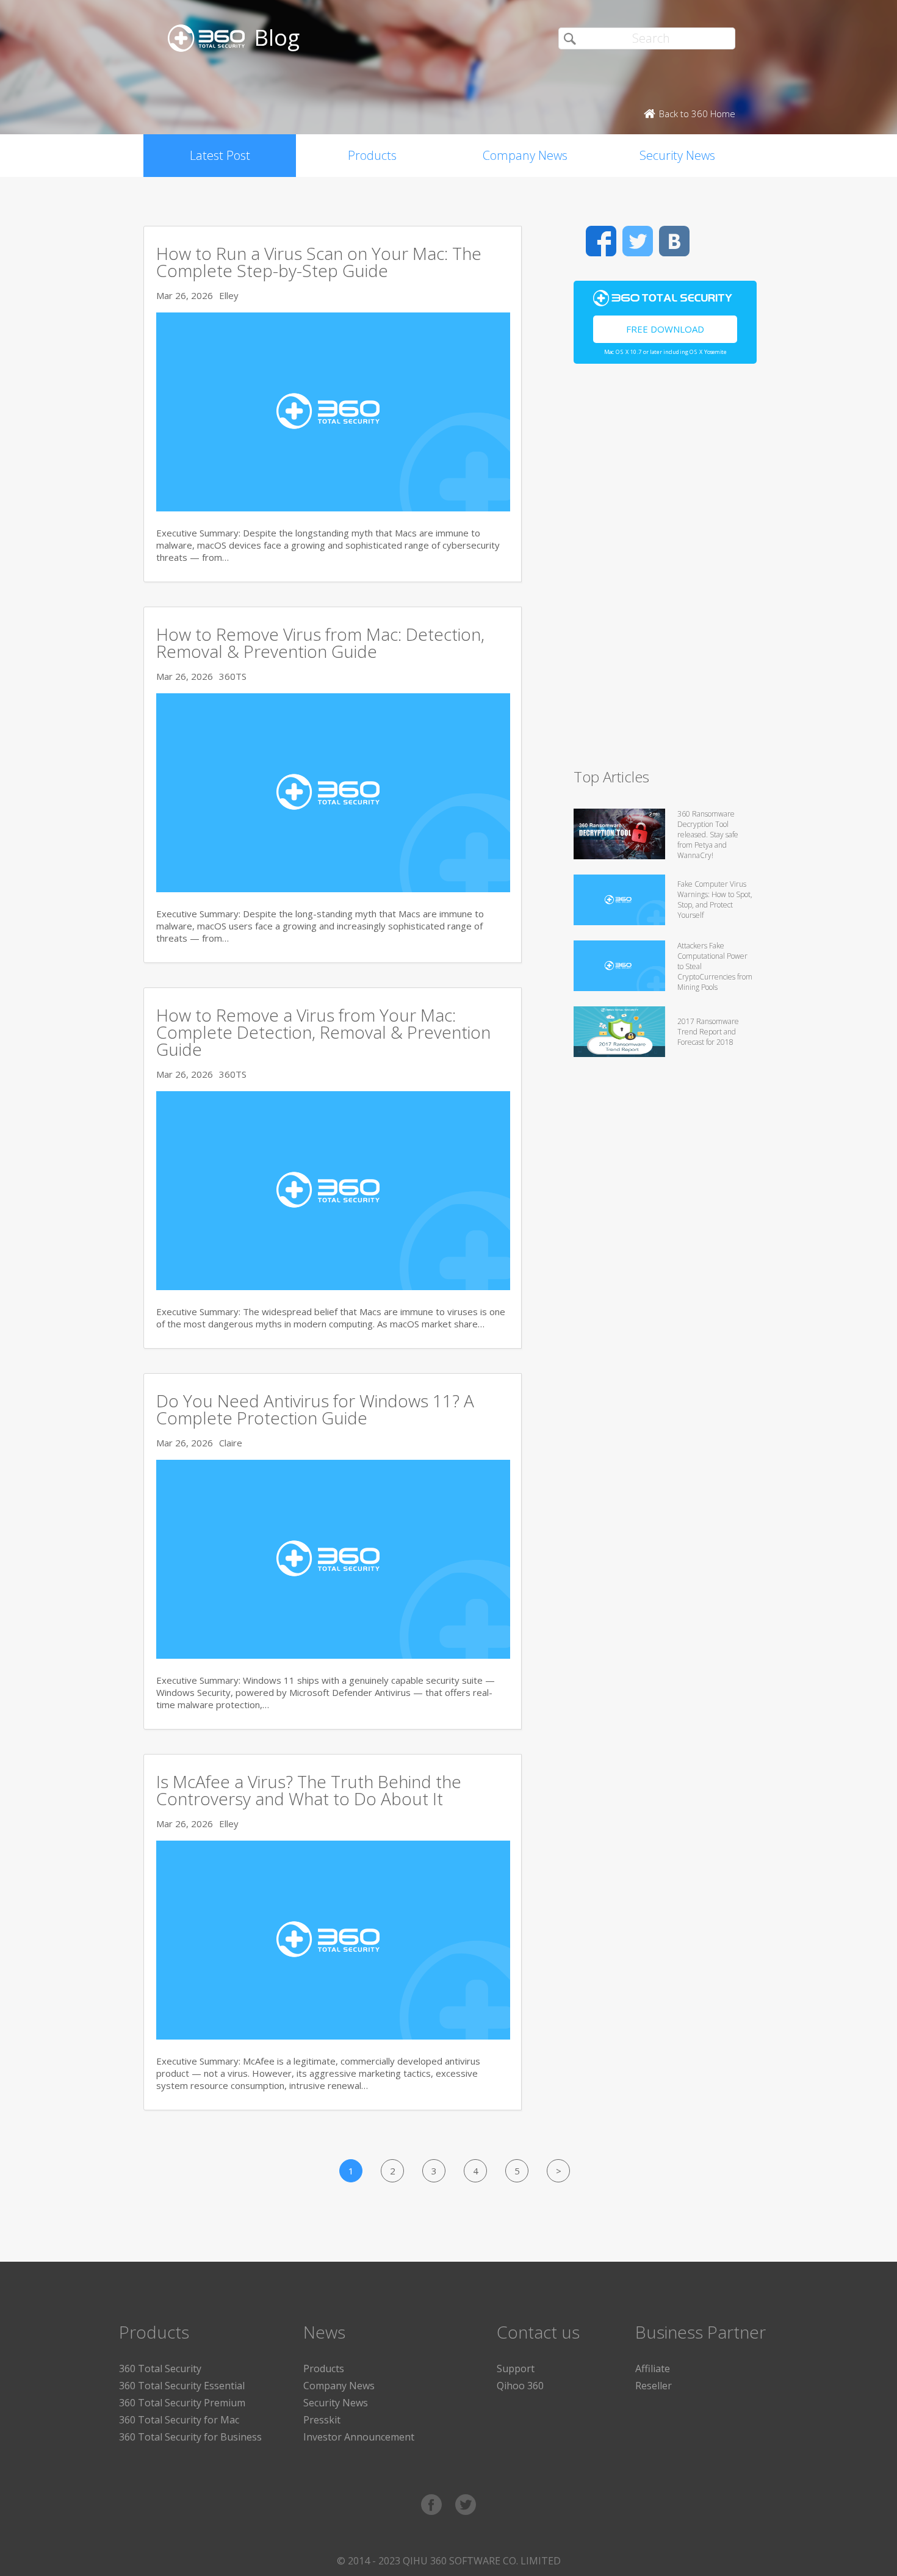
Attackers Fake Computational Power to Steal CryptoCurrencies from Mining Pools (715, 966)
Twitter (638, 241)
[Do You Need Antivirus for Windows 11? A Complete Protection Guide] (333, 1655)
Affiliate (653, 2369)
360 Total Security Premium (182, 2403)
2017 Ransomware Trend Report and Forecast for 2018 (708, 1032)
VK (674, 241)
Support (516, 2369)
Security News (677, 155)
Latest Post (220, 155)
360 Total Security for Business (190, 2437)
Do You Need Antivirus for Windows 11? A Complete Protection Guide (315, 1409)
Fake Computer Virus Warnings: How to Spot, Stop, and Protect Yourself (715, 900)
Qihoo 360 (520, 2386)
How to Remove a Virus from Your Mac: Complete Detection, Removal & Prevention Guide (323, 1032)
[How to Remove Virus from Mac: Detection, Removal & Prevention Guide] (333, 889)
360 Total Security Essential (182, 2386)
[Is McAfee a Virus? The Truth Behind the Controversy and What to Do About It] (333, 2036)
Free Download (665, 329)
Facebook (601, 241)
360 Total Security (160, 2369)
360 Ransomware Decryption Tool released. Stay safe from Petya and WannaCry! (708, 835)
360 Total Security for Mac (179, 2420)
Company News (525, 155)
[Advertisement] (665, 571)
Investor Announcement (359, 2437)
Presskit (322, 2420)
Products (372, 155)
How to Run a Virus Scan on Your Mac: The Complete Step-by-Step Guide (319, 262)
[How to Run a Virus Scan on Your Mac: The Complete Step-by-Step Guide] (333, 508)
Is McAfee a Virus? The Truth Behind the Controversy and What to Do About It (309, 1790)
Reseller (654, 2386)
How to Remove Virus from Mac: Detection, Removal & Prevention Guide (320, 643)
